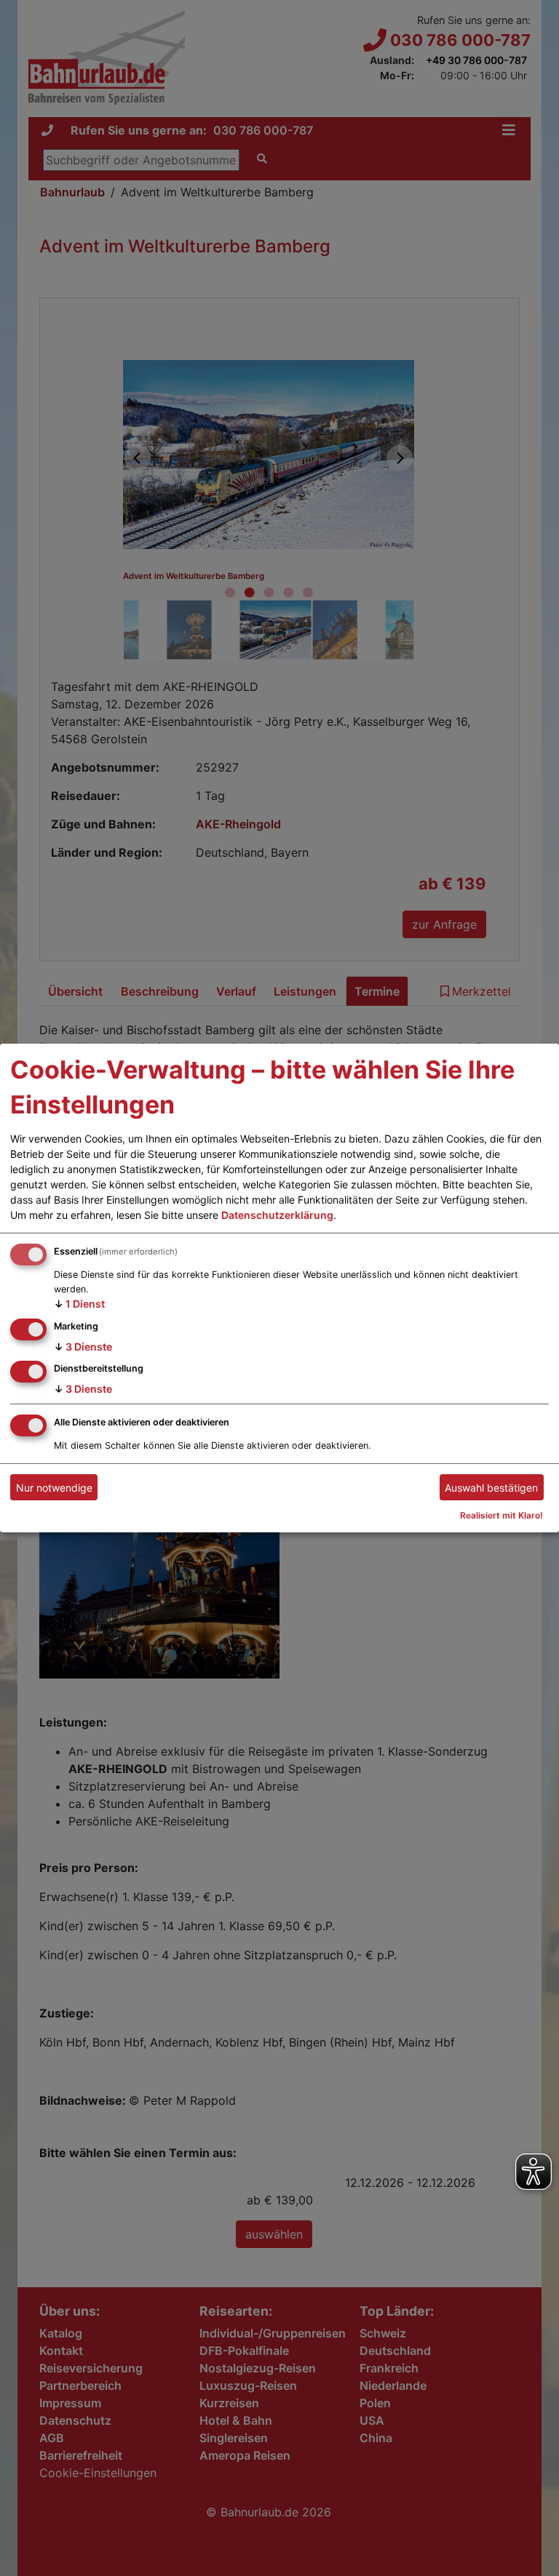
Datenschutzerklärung (277, 1215)
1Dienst (79, 1304)
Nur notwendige (54, 1488)
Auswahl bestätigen (491, 1488)
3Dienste (83, 1346)
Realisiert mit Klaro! (501, 1515)
